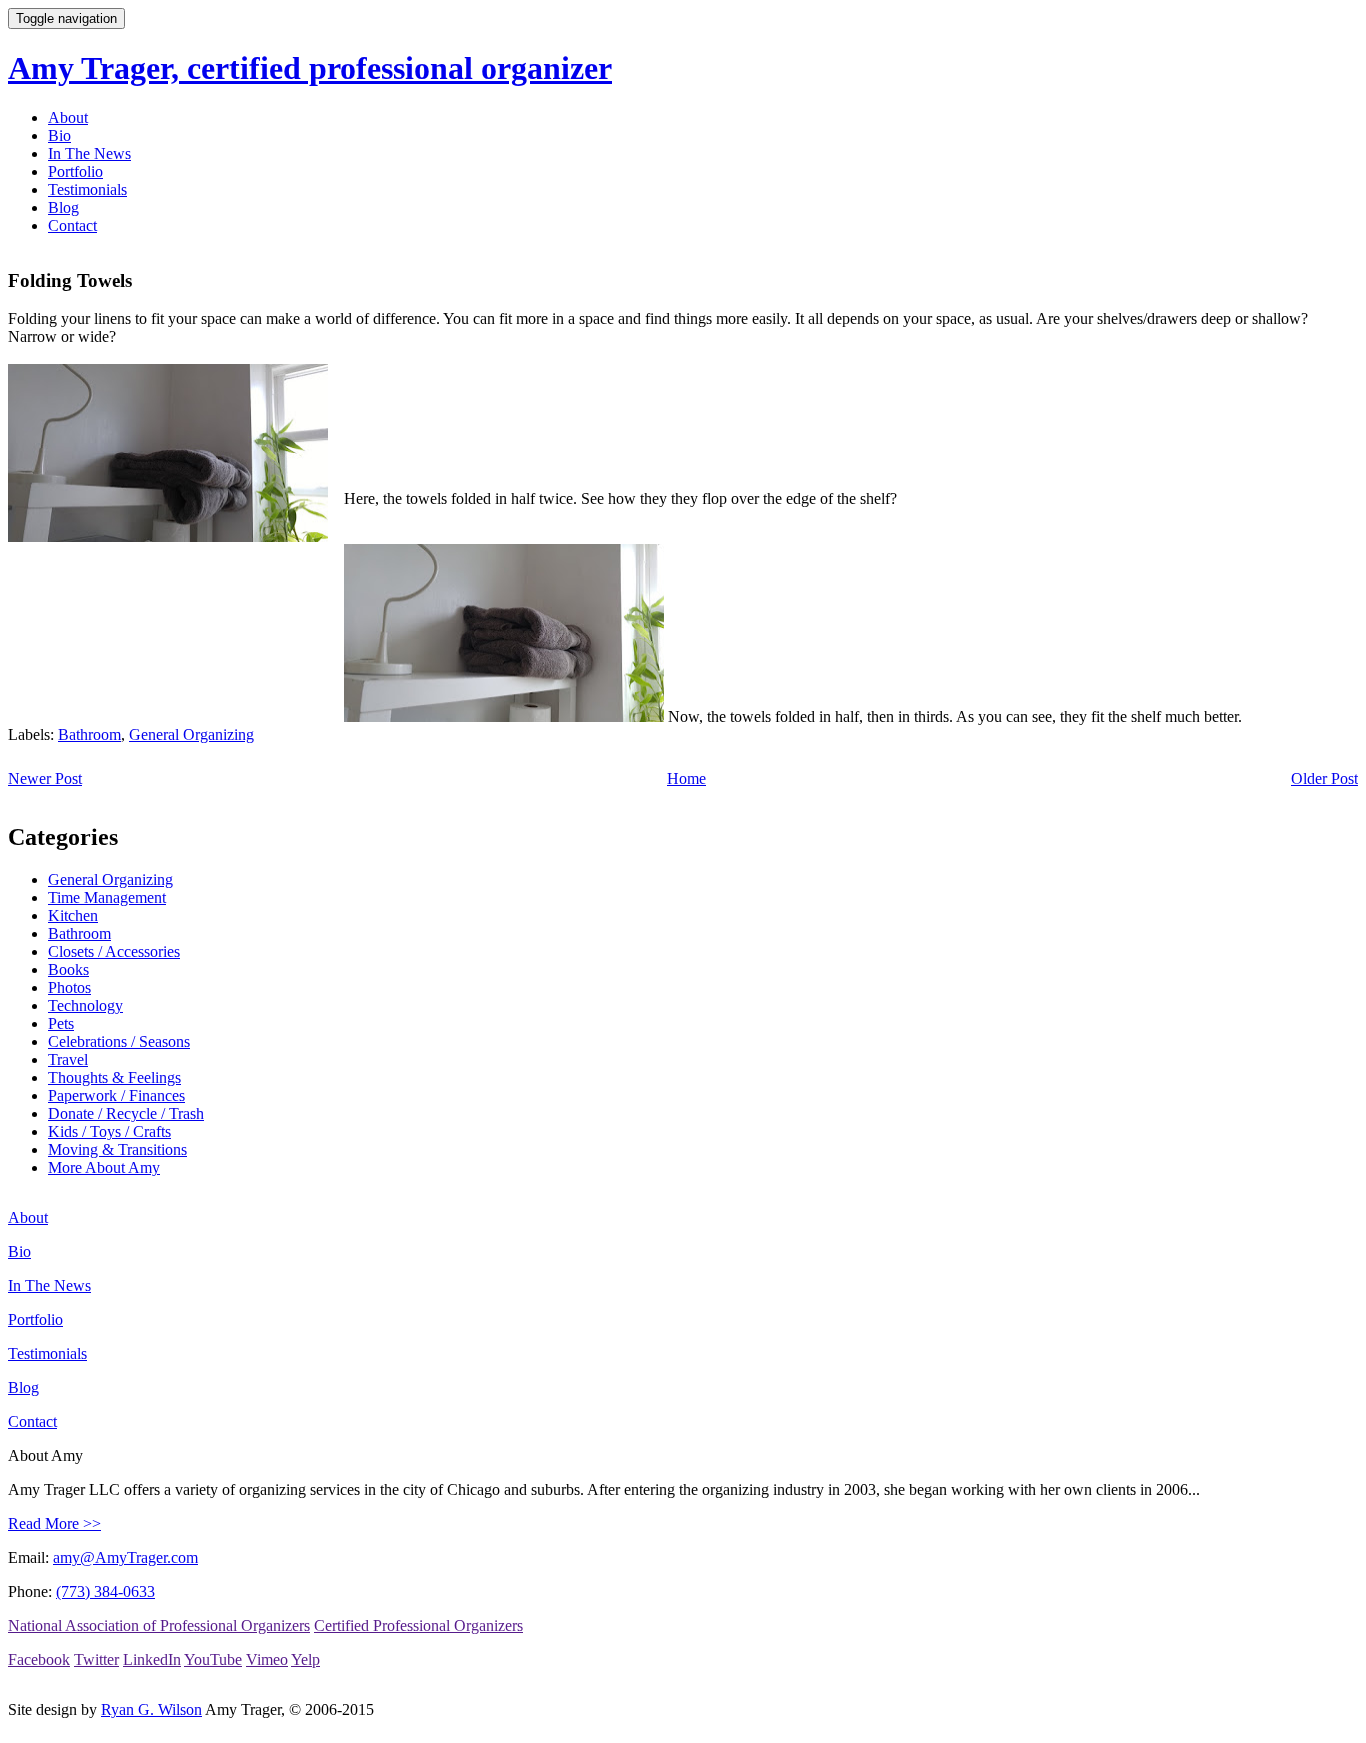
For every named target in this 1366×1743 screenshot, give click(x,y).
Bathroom (89, 734)
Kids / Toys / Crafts (109, 1131)
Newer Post (45, 778)
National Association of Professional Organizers (159, 1625)
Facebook (39, 1659)
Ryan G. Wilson (151, 1709)
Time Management (107, 897)
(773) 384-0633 (105, 1591)
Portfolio (75, 171)
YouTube (213, 1659)
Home (686, 778)
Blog (63, 207)
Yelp (305, 1659)
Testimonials (87, 189)
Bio (59, 135)
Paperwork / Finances (116, 1095)
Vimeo (267, 1659)
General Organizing (191, 734)
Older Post (1324, 778)
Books (68, 969)
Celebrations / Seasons (119, 1041)
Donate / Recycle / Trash (126, 1113)
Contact (72, 225)
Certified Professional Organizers (418, 1625)
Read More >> (54, 1523)
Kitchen (73, 915)
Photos (69, 987)
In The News (89, 153)
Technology (85, 1005)
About (68, 117)
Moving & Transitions (117, 1149)
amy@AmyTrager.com (125, 1557)
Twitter (96, 1659)
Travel (68, 1059)
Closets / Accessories (114, 951)
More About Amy (104, 1167)
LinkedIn (152, 1659)
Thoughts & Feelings (114, 1077)
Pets (61, 1023)
